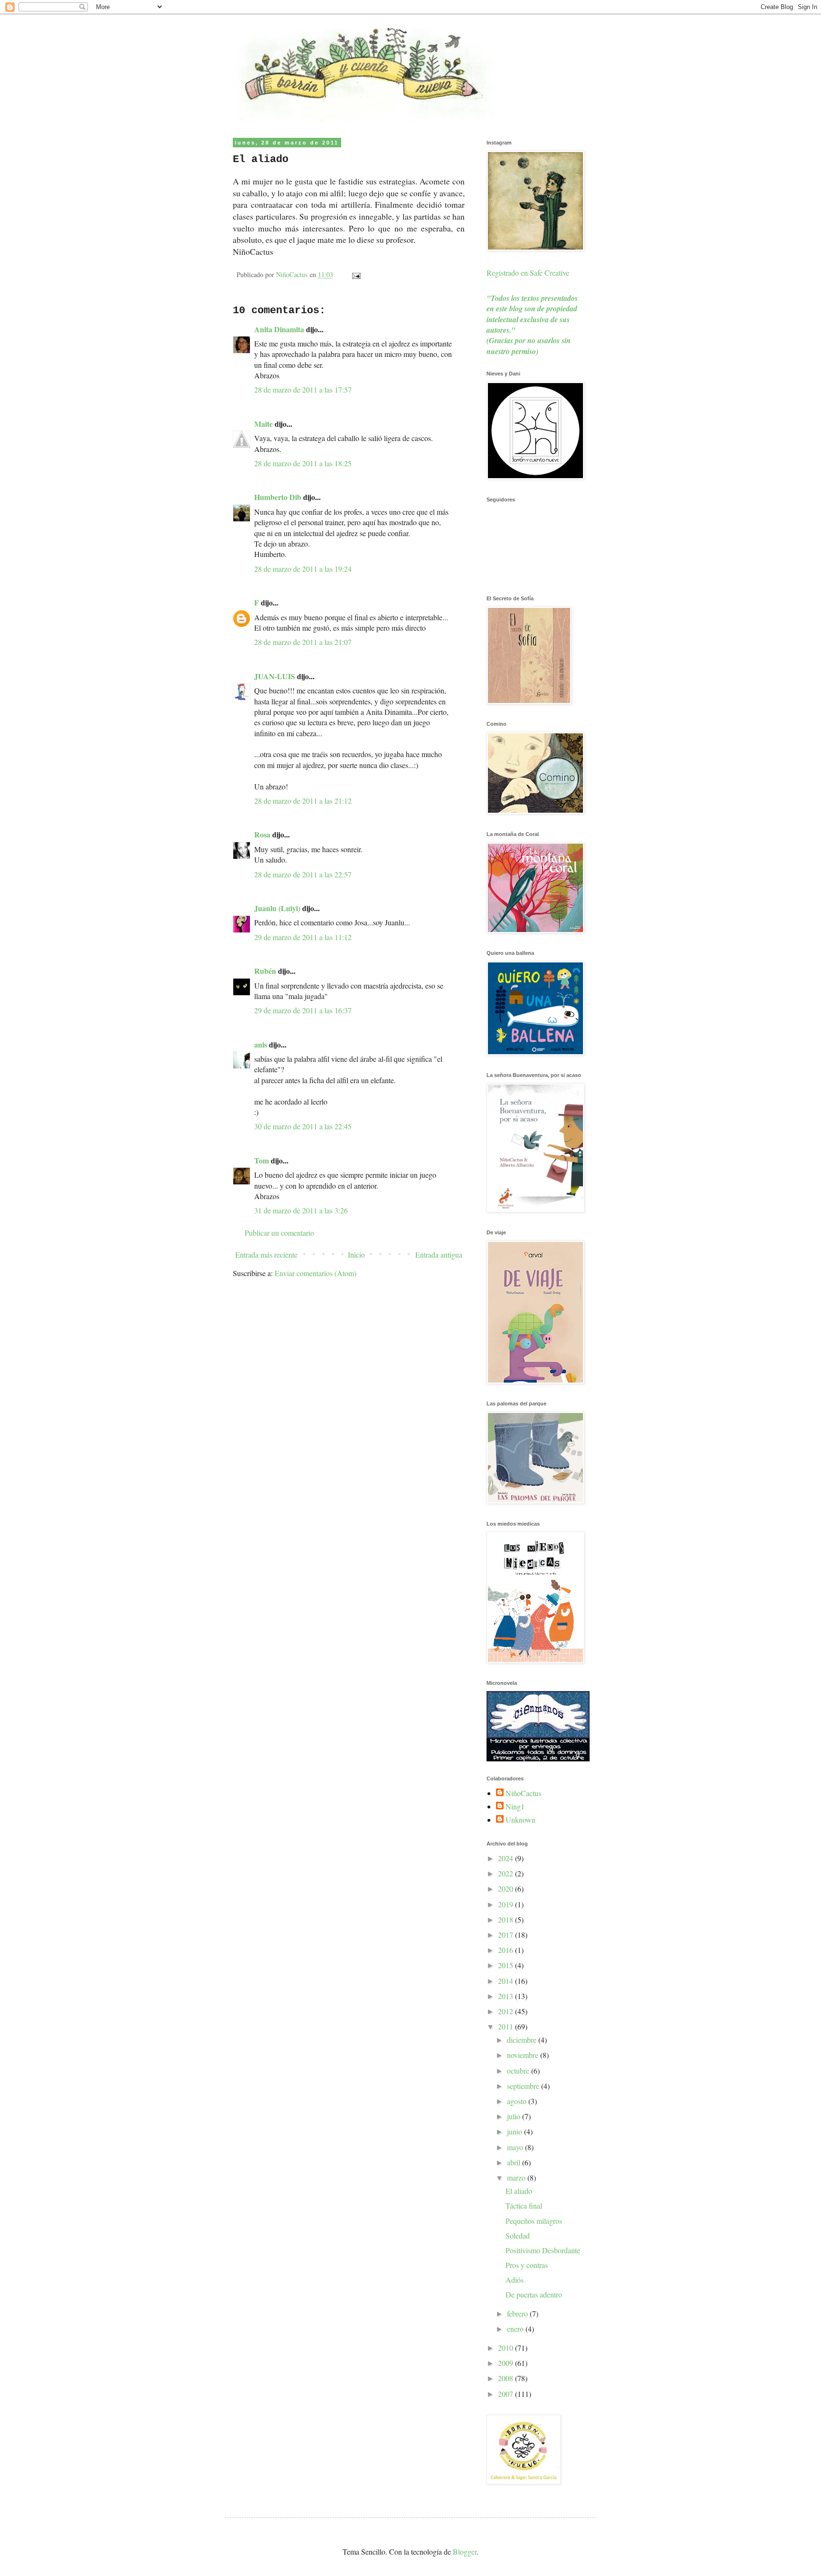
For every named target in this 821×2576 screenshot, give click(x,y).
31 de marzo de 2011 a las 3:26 (301, 1210)
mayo (516, 2147)
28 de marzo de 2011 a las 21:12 (303, 801)
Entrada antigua (439, 1254)
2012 (506, 2011)
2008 (506, 2378)
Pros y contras (527, 2265)
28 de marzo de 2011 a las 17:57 (303, 389)
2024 (506, 1858)
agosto (518, 2101)
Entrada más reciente (266, 1254)
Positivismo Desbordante (543, 2250)
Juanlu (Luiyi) (277, 908)
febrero (518, 2313)
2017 (506, 1935)
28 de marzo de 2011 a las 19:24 (303, 569)
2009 (506, 2363)
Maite (263, 424)
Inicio (356, 1254)
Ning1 (515, 1807)
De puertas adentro (534, 2294)
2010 (506, 2348)
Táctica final (524, 2206)
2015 (506, 1965)
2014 (506, 1981)
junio (516, 2131)
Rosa (262, 834)
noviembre (524, 2055)
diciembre (523, 2040)
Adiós (515, 2280)
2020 (506, 1889)
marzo (517, 2177)
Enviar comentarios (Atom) (315, 1273)
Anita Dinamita (279, 329)
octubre (519, 2071)
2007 (506, 2394)
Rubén (265, 971)
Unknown (520, 1820)
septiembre (524, 2086)
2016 (506, 1950)
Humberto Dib (278, 497)
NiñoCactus (523, 1793)
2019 (506, 1904)
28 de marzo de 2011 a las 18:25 (303, 463)
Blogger (465, 2552)
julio (515, 2116)
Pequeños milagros (534, 2221)
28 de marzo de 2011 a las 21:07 (303, 642)
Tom (262, 1160)
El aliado (519, 2191)
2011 (506, 2026)
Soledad (518, 2235)
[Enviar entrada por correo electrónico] (356, 274)
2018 (506, 1919)
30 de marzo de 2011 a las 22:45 (303, 1126)
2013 (506, 1996)
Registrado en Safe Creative (528, 273)
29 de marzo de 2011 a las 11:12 (303, 937)
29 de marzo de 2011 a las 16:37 (303, 1010)
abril (515, 2162)
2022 (506, 1873)
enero (516, 2329)
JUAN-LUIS (275, 676)
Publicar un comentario (279, 1233)
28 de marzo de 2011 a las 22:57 (303, 874)
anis (261, 1044)
